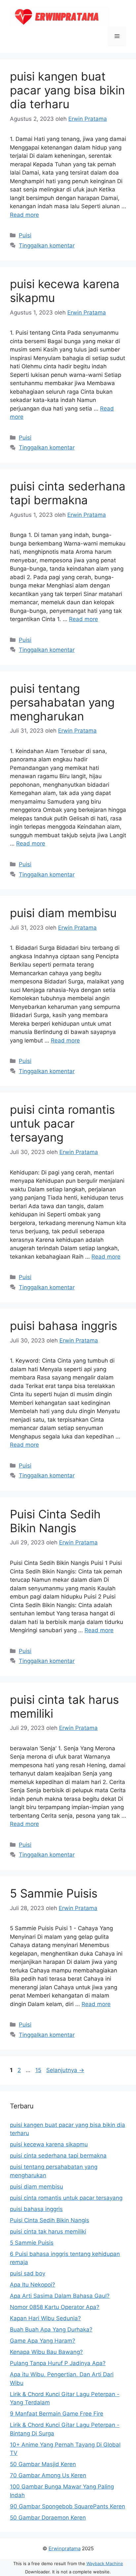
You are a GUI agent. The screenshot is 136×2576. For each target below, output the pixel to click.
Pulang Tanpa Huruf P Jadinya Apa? (58, 2363)
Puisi (25, 235)
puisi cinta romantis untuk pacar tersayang (62, 1123)
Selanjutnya (65, 2070)
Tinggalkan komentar (47, 246)
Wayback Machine (105, 2563)
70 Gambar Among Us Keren (48, 2475)
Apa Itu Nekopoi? (33, 2285)
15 (39, 2070)
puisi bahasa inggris (64, 1326)
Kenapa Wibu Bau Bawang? (46, 2352)
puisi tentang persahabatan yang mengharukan (62, 702)
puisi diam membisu (63, 913)
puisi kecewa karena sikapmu (49, 2144)
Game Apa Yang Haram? (43, 2341)
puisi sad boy (28, 2273)
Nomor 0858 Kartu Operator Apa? (55, 2307)
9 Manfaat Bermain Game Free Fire (57, 2414)
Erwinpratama (65, 2548)
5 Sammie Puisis (54, 1893)
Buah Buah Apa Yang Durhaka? (51, 2329)
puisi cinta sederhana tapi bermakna (68, 493)
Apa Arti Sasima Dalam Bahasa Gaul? (60, 2296)
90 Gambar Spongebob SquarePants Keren (68, 2506)
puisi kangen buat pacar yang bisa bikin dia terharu (67, 90)
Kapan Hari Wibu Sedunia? (45, 2318)
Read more (24, 215)
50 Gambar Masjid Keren (43, 2464)
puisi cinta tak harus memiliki (48, 2231)
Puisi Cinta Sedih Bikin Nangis (55, 1521)
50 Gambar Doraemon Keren (48, 2518)
